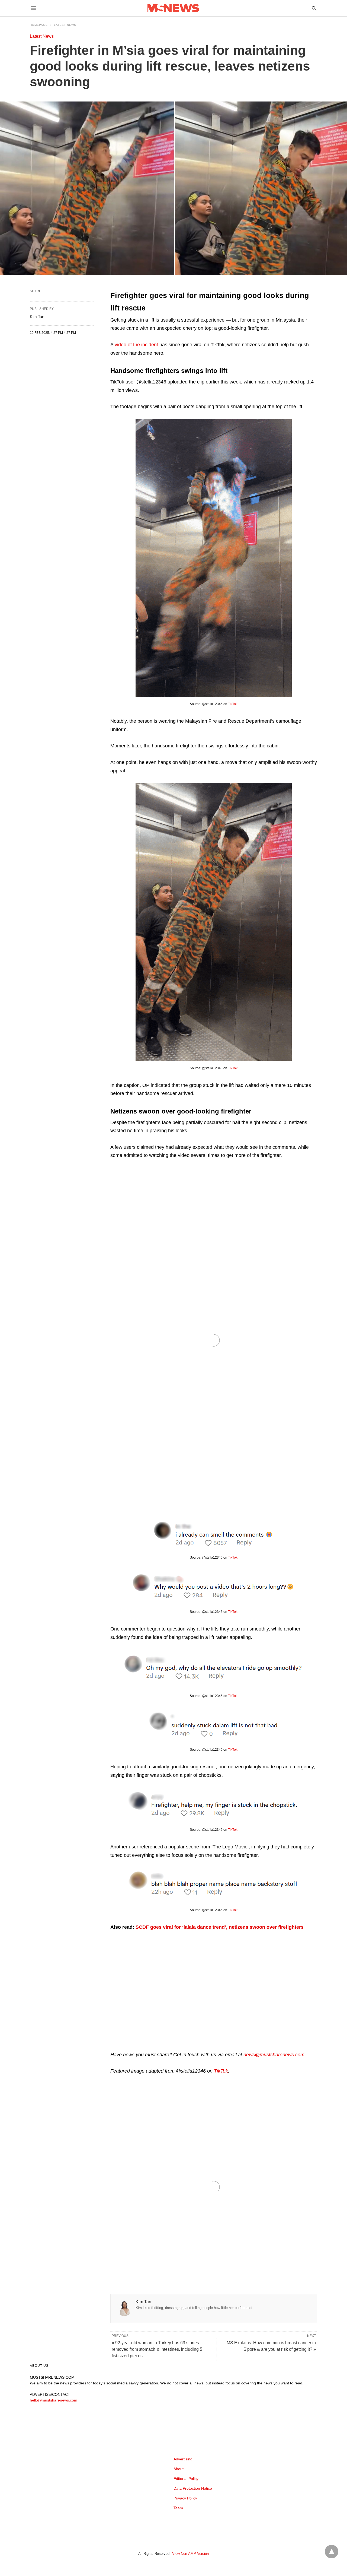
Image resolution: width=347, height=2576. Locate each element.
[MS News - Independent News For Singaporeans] (173, 8)
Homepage (39, 25)
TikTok (233, 704)
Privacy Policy (185, 2498)
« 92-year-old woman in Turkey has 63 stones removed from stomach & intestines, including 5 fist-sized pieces (157, 2349)
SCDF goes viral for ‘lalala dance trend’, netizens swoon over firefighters (220, 1927)
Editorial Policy (186, 2479)
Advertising (183, 2459)
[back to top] (332, 2552)
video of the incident (136, 345)
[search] (314, 8)
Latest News (65, 25)
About (179, 2469)
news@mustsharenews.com (274, 2055)
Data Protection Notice (193, 2488)
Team (178, 2508)
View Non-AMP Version (190, 2554)
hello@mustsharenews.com (54, 2400)
